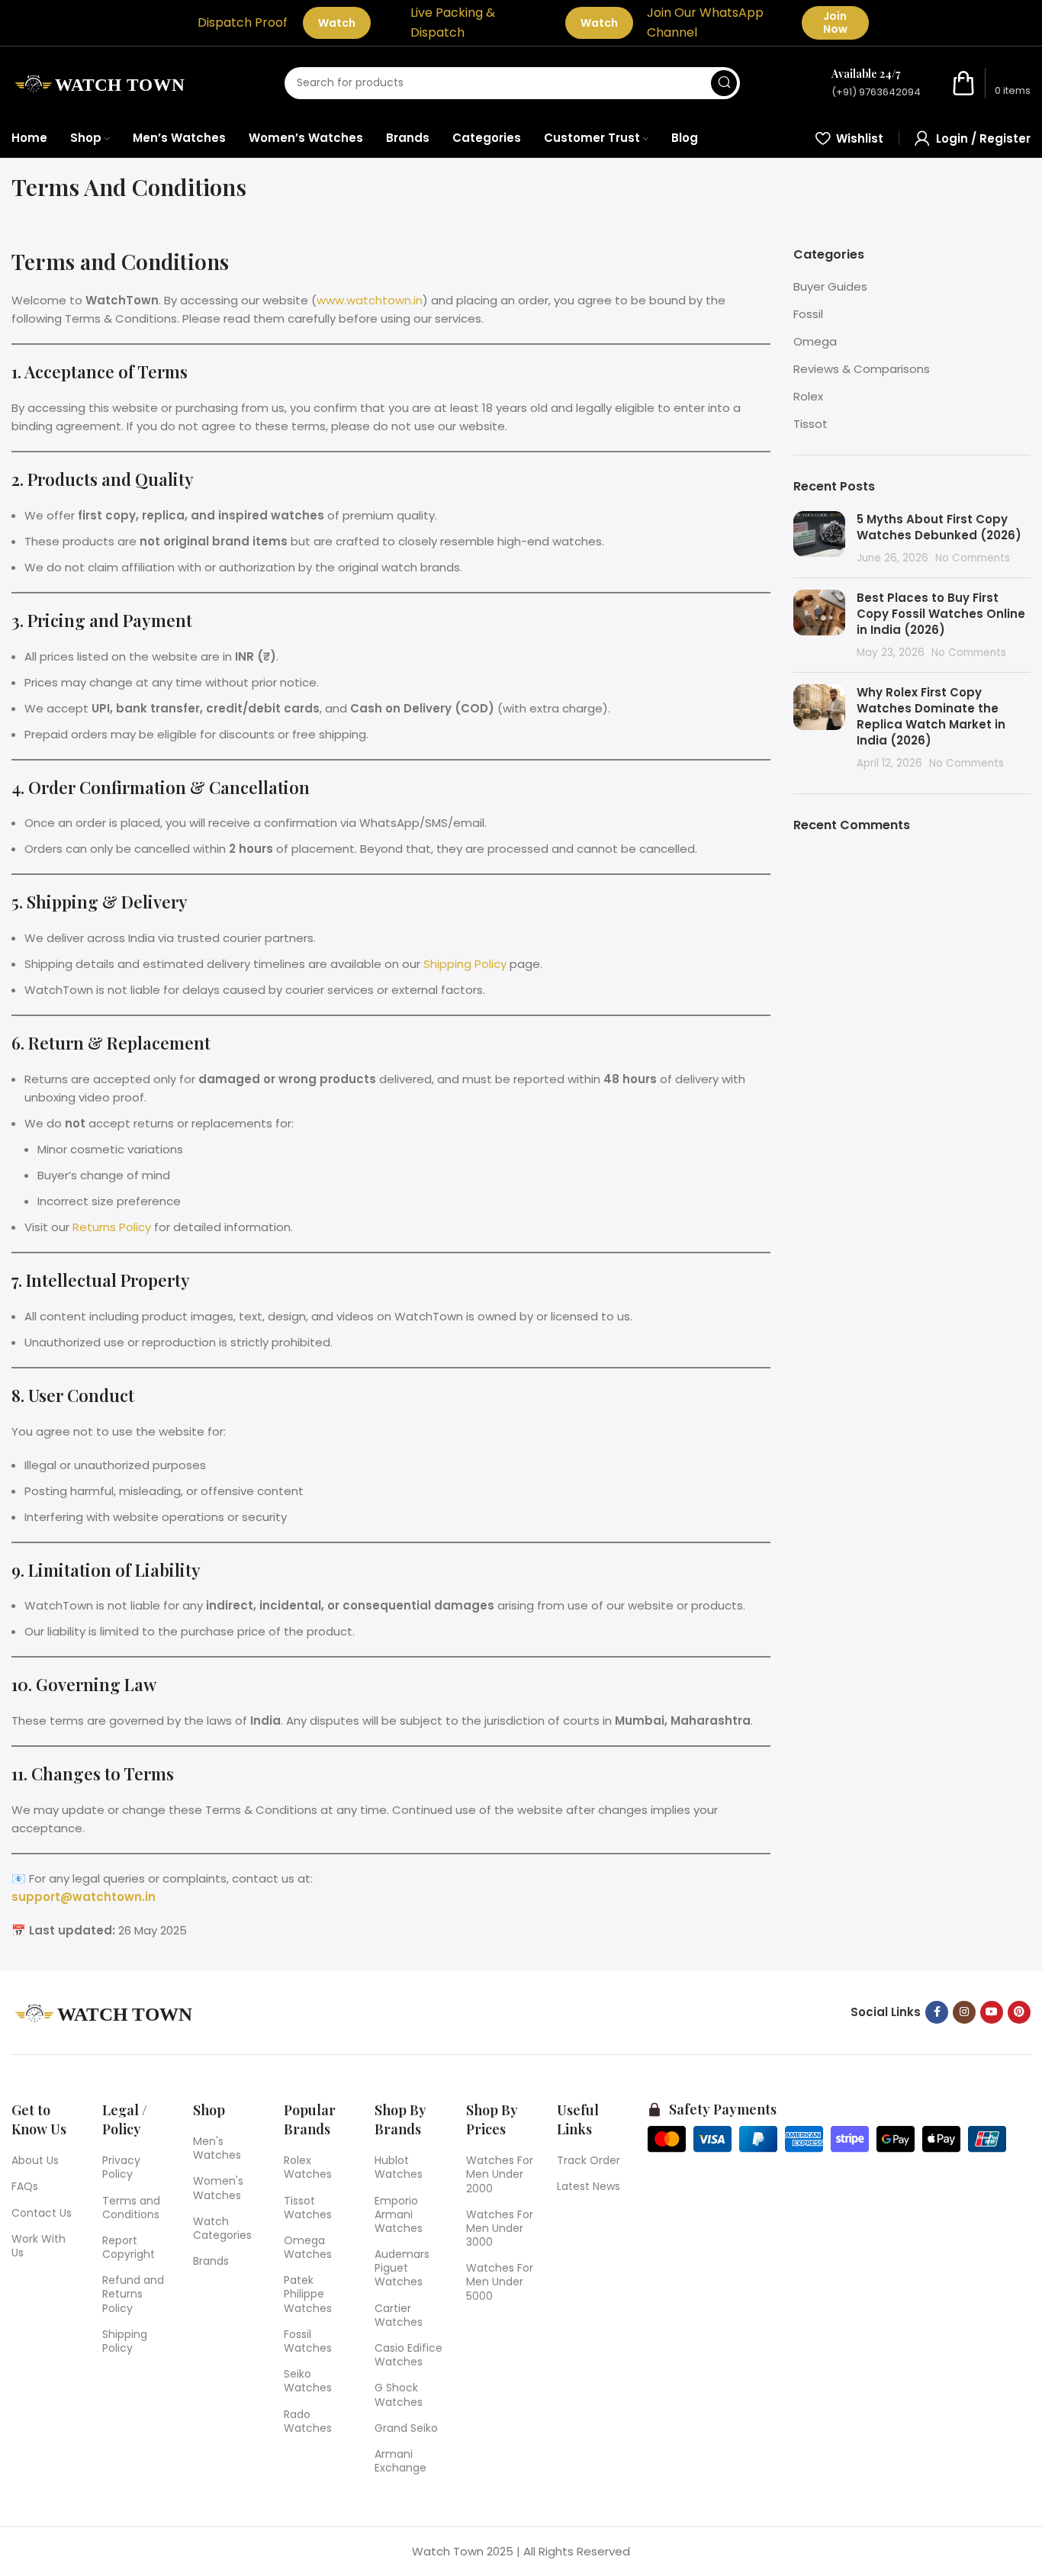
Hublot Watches (399, 2167)
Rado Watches (308, 2421)
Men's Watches (217, 2148)
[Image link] (107, 2011)
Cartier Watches (399, 2315)
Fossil (808, 314)
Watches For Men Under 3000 (500, 2228)
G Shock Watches (399, 2394)
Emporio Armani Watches (399, 2214)
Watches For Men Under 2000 (500, 2174)
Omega (815, 341)
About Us (35, 2160)
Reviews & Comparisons (862, 369)
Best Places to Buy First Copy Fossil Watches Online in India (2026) (941, 614)
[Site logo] (102, 82)
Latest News (589, 2186)
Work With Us (39, 2246)
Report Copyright (129, 2247)
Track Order (589, 2160)
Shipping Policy (465, 964)
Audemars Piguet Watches (402, 2268)
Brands (211, 2261)
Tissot (810, 424)
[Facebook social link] (937, 2012)
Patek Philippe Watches (308, 2294)
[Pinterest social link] (1019, 2012)
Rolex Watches (308, 2167)
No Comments (973, 558)
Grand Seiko (406, 2428)
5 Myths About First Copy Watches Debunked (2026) (941, 527)
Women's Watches (218, 2188)
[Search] (724, 83)
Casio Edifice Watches (408, 2355)
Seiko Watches (308, 2381)
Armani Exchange (400, 2461)
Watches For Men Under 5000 (500, 2282)
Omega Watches (308, 2247)
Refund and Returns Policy (133, 2294)
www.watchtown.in (370, 300)
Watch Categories (222, 2228)
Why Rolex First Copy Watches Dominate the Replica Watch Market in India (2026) (931, 716)
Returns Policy (112, 1227)
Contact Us (42, 2213)
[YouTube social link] (992, 2012)
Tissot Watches (308, 2208)
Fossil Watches (308, 2341)
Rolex (808, 396)
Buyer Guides (830, 286)
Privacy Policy (121, 2167)
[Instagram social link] (964, 2012)
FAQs (25, 2186)
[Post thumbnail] (819, 539)
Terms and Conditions (131, 2208)
